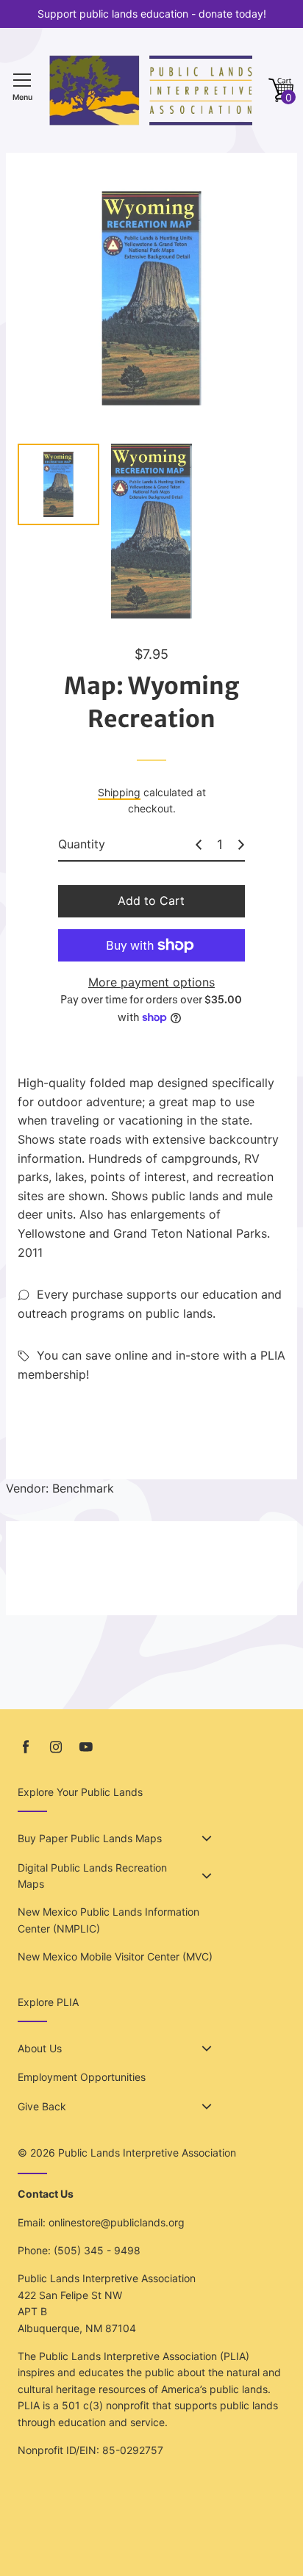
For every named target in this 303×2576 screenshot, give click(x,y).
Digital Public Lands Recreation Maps (92, 1876)
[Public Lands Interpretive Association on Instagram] (56, 1747)
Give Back (42, 2106)
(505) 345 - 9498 (97, 2250)
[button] (281, 91)
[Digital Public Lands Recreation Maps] (207, 1876)
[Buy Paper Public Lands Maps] (207, 1839)
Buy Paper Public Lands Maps (90, 1838)
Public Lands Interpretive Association (147, 2153)
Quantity (82, 844)
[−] (199, 845)
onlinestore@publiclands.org (117, 2222)
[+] (241, 845)
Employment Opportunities (82, 2077)
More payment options (151, 982)
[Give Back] (207, 2107)
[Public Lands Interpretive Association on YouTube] (86, 1747)
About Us (40, 2048)
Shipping (119, 792)
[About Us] (207, 2049)
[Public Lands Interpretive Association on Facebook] (26, 1747)
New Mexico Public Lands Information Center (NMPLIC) (108, 1920)
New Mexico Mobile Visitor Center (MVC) (115, 1956)
